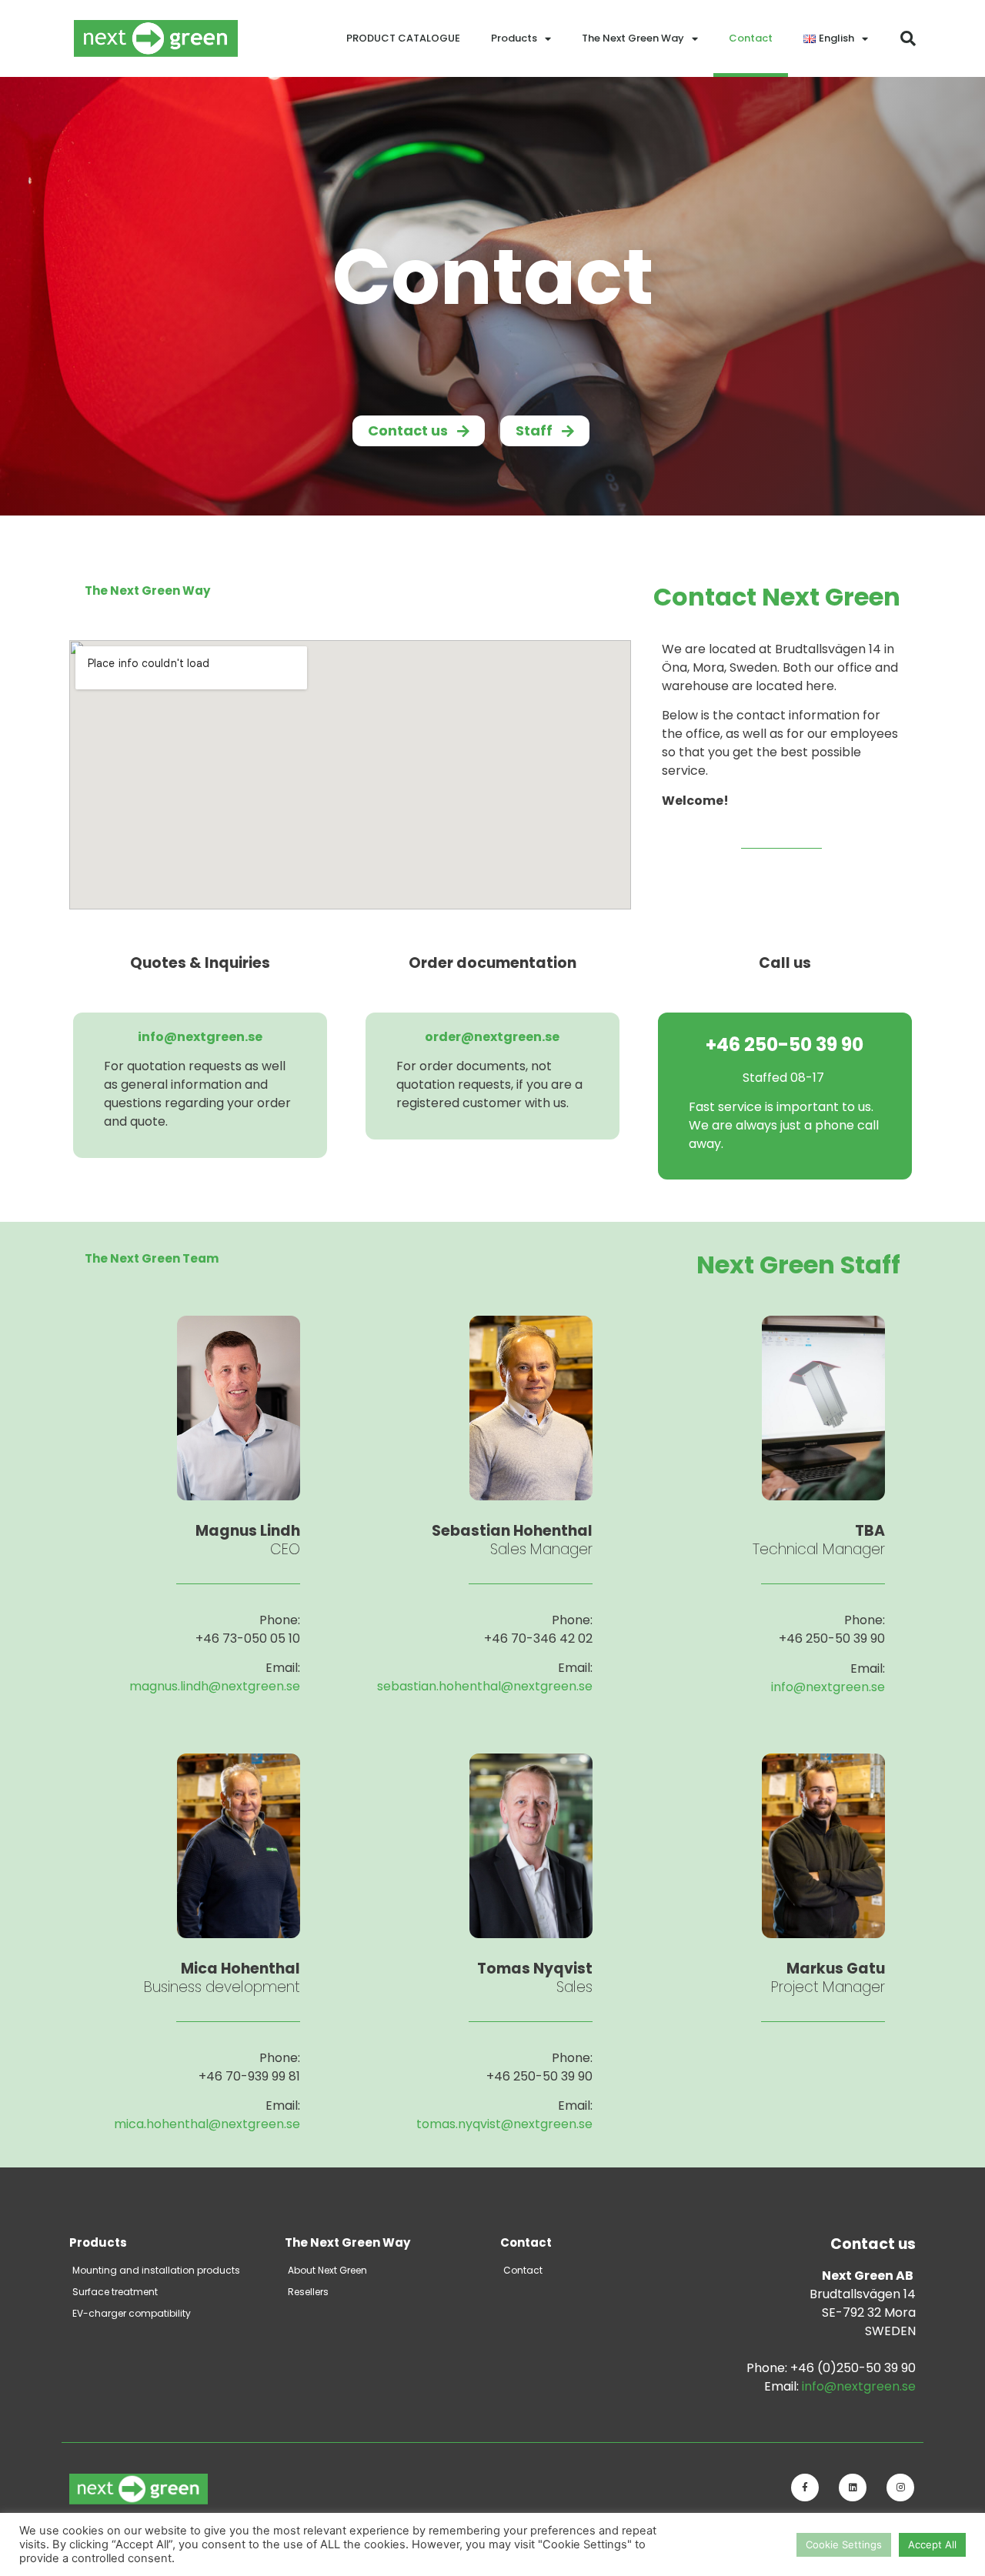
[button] (908, 38)
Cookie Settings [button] (844, 2544)
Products (514, 38)
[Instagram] (900, 2488)
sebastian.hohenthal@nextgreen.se (485, 1686)
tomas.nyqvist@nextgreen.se (504, 2124)
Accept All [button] (932, 2544)
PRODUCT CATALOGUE (403, 38)
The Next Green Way (633, 38)
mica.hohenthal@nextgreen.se (207, 2124)
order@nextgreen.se (492, 1037)
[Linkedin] (853, 2488)
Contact (751, 38)
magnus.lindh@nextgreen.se (215, 1686)
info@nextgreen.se (200, 1037)
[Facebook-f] (805, 2488)
